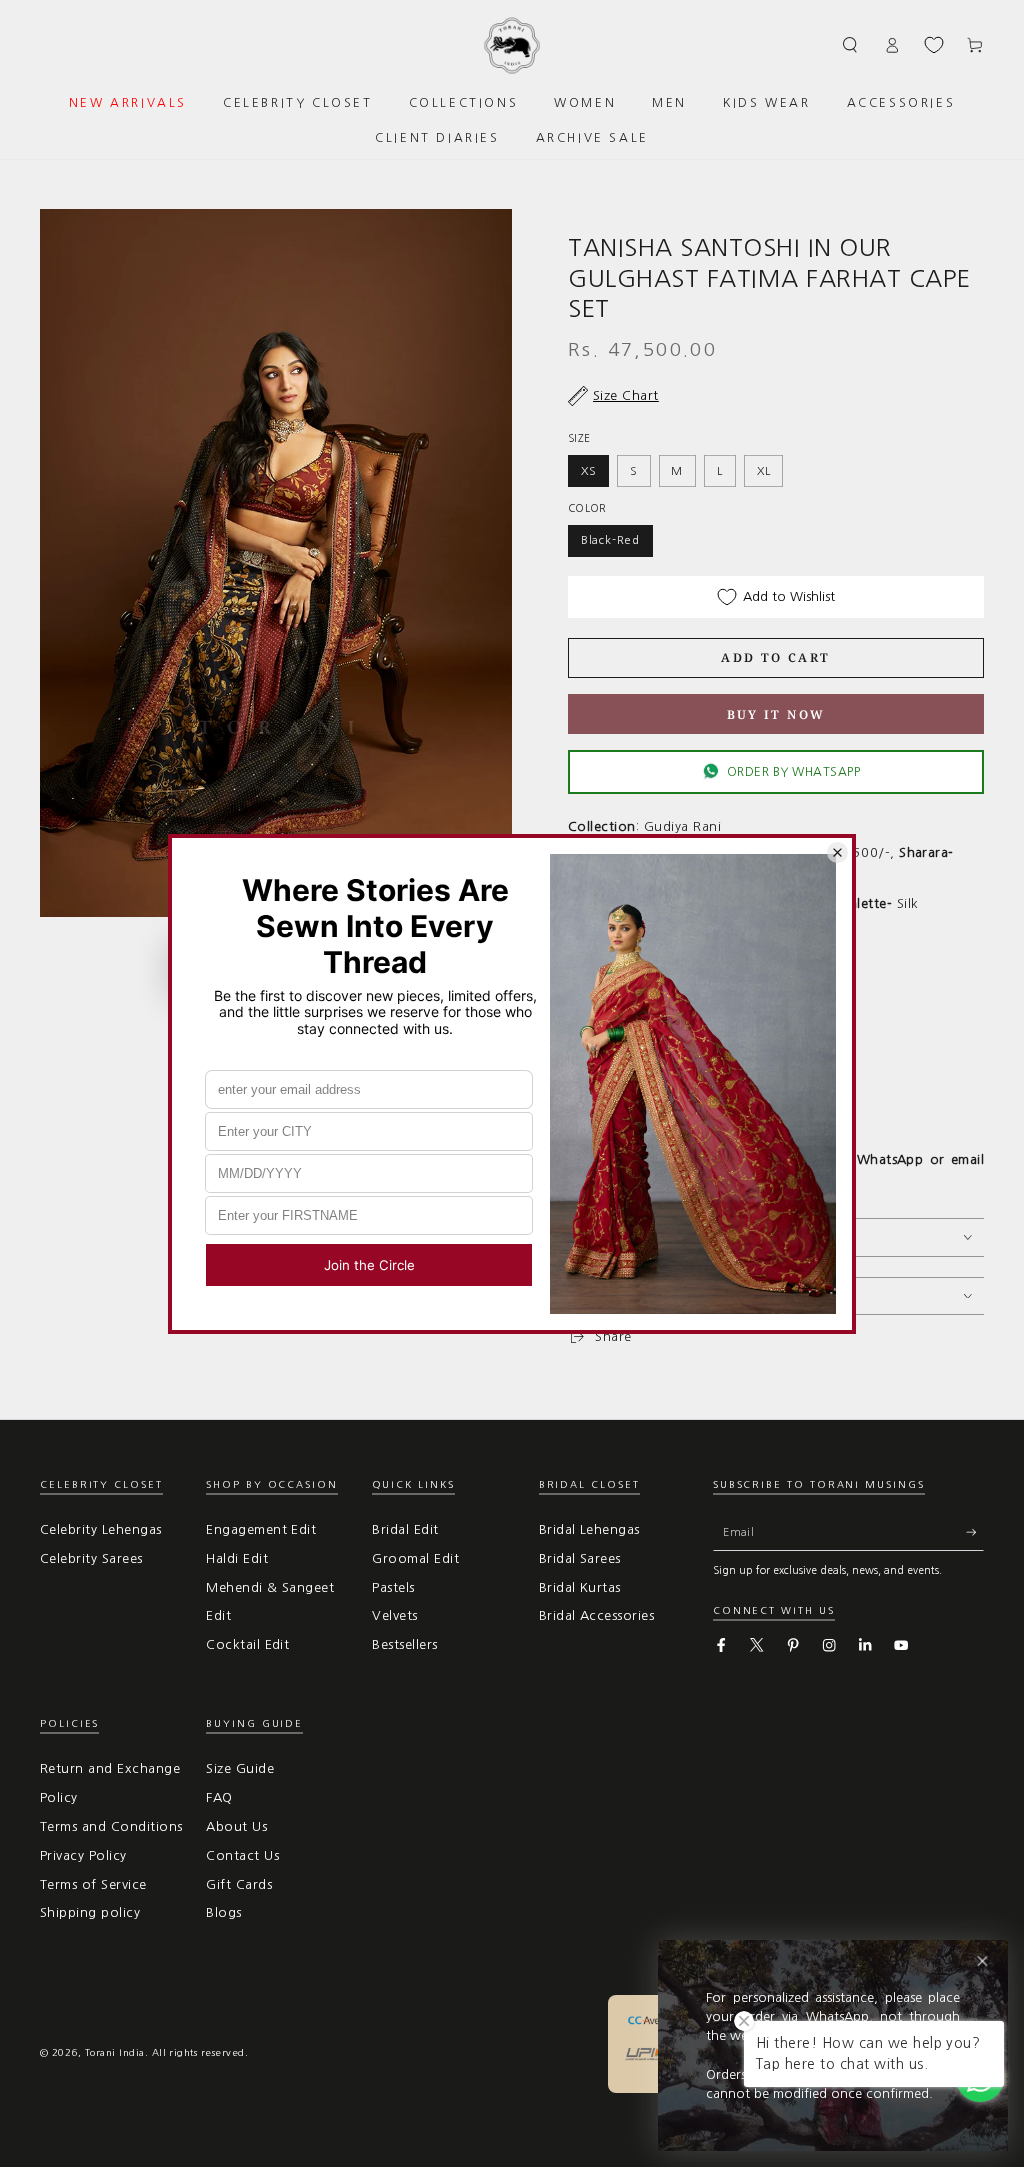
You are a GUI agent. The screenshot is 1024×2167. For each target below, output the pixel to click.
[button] (851, 44)
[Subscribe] (975, 1532)
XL (764, 471)
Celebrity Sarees (91, 1558)
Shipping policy (90, 1912)
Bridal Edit (405, 1529)
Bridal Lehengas (589, 1529)
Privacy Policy (83, 1855)
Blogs (223, 1912)
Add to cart (775, 657)
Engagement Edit (261, 1529)
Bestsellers (404, 1644)
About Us (236, 1826)
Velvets (394, 1615)
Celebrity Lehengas (101, 1529)
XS (589, 471)
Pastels (393, 1587)
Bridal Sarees (580, 1558)
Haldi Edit (237, 1558)
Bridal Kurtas (580, 1587)
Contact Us (242, 1855)
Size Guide (240, 1768)
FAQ (219, 1797)
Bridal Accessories (597, 1615)
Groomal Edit (415, 1558)
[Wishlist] (934, 45)
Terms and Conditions (111, 1826)
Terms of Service (93, 1884)
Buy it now (776, 714)
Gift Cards (239, 1884)
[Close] (982, 1961)
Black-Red (610, 540)
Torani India (115, 2052)
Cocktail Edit (247, 1644)
